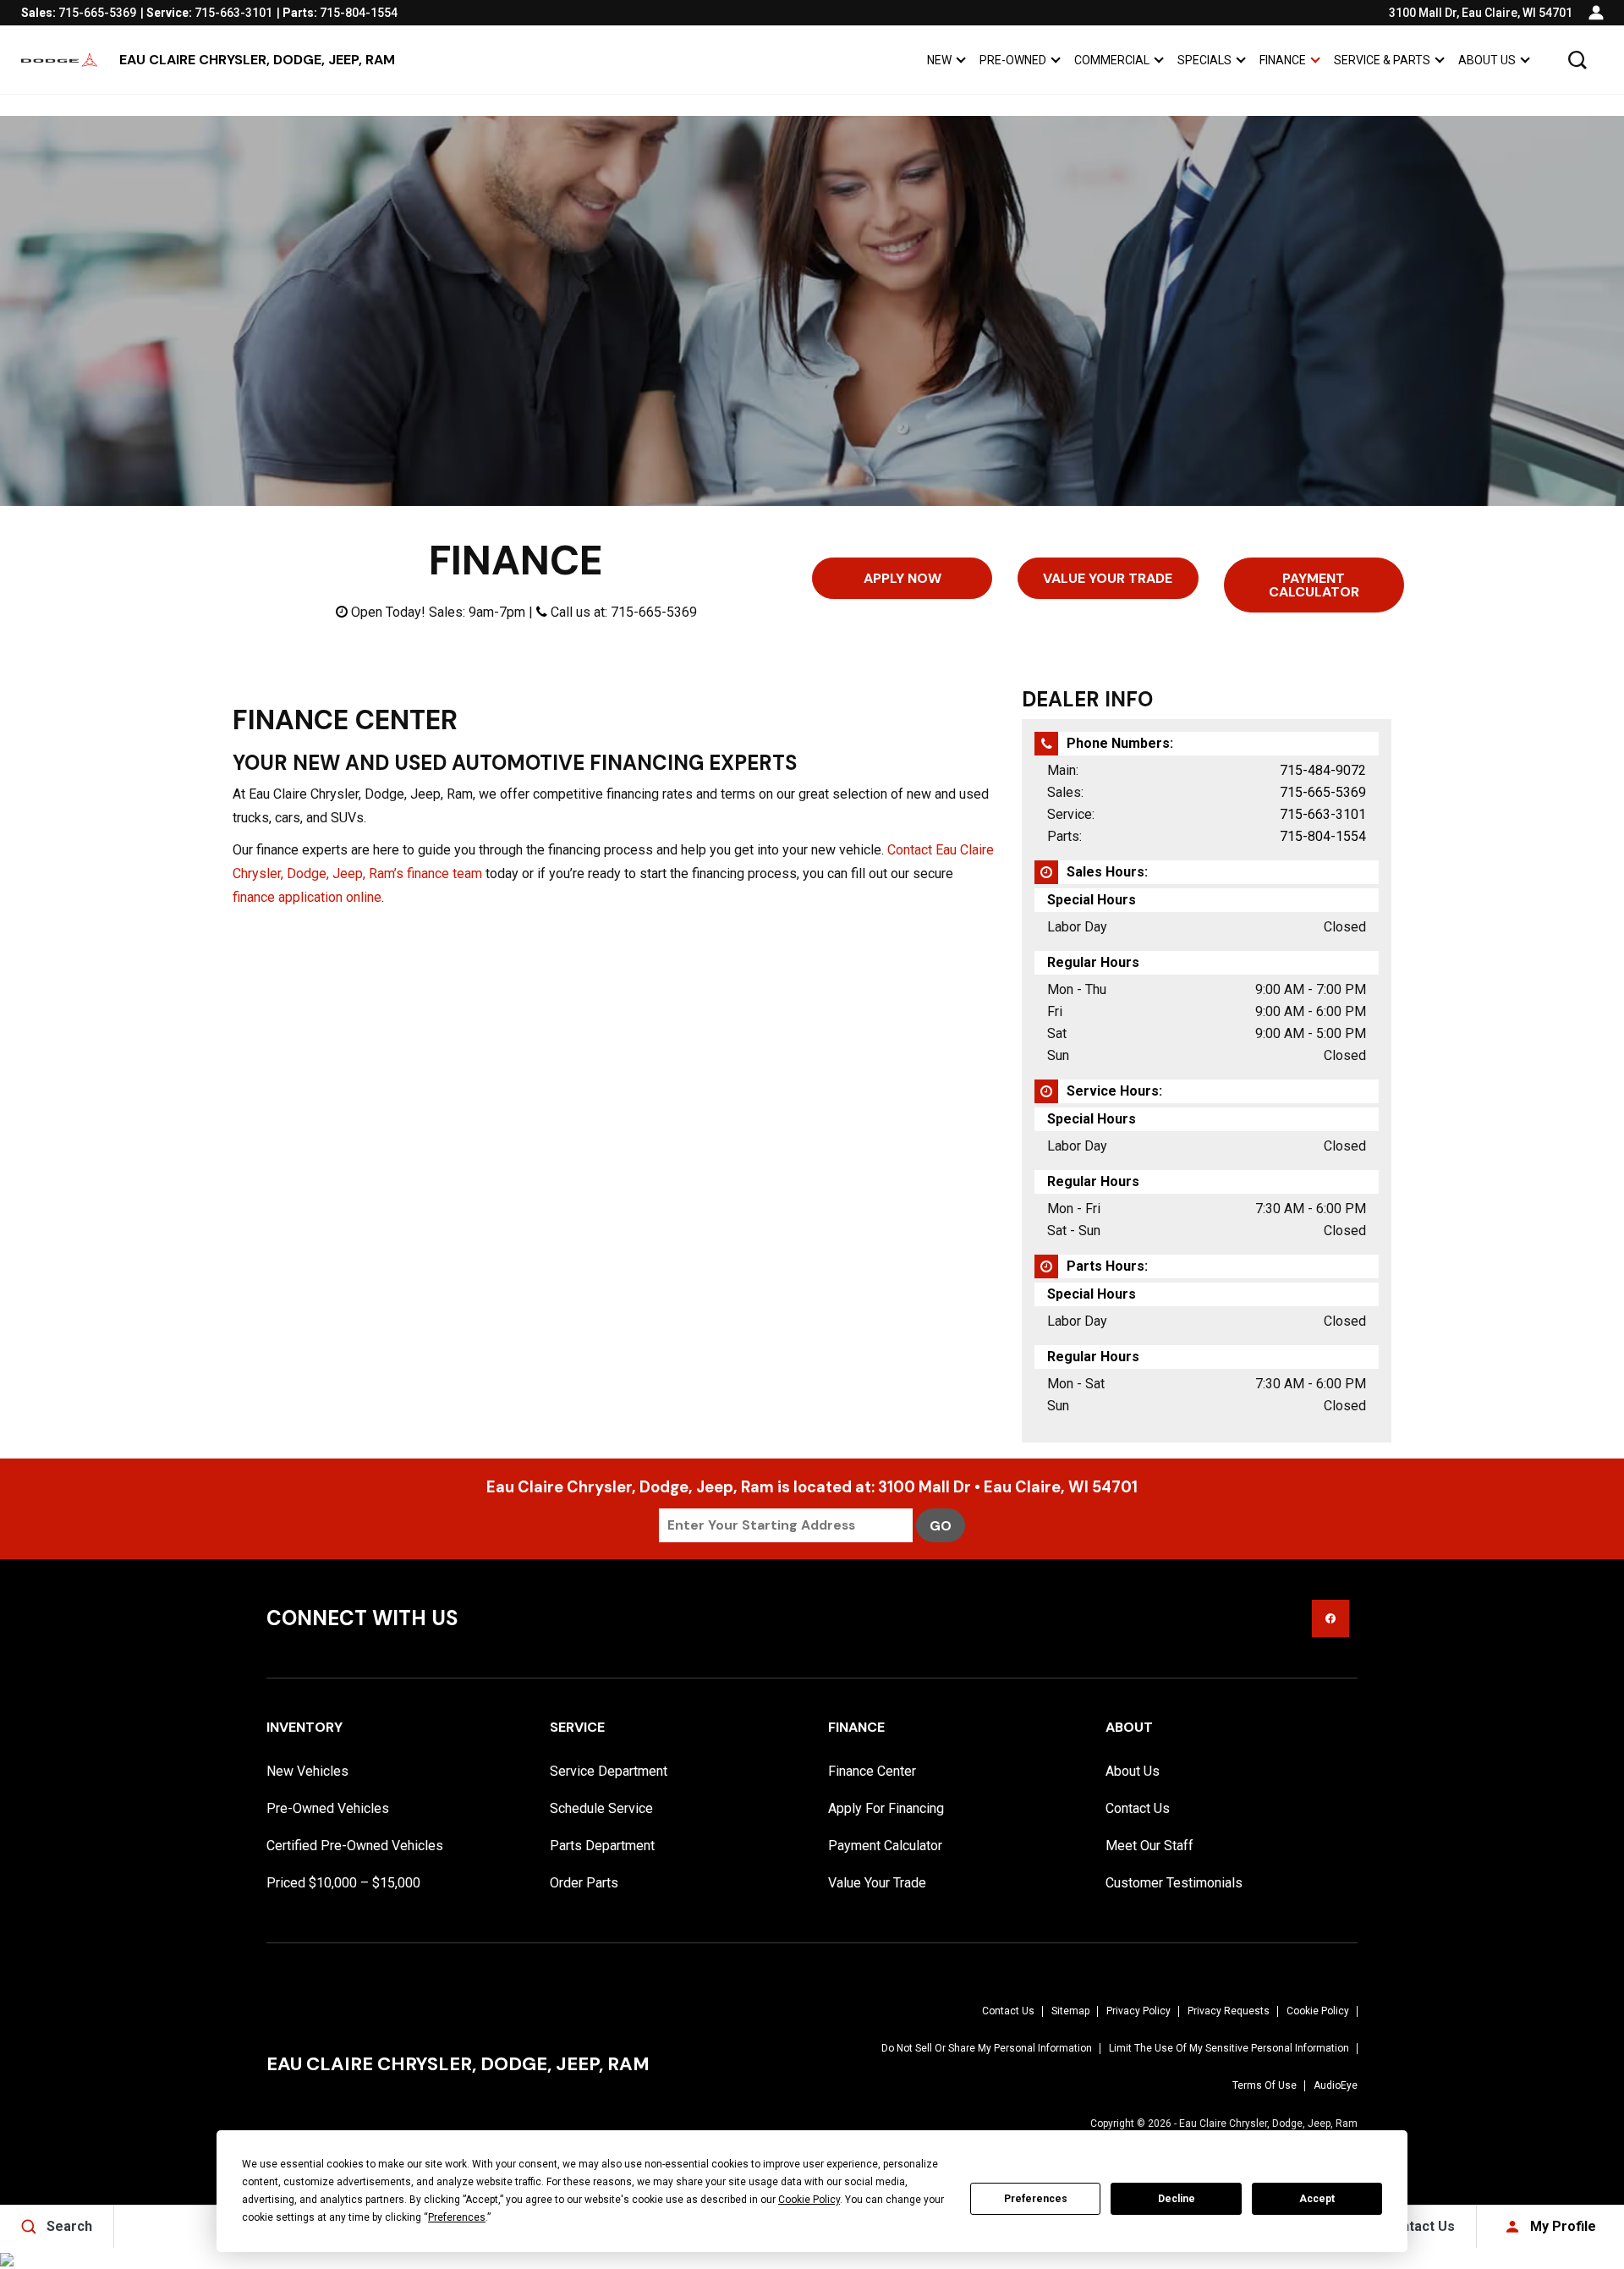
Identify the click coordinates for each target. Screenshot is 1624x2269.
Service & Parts (1382, 60)
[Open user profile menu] (1596, 13)
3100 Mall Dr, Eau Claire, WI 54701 (1481, 13)
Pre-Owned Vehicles (328, 1808)
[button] (1577, 60)
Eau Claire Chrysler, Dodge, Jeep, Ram (1268, 2123)
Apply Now (903, 578)
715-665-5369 (1323, 792)
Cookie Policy (1318, 2011)
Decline (1177, 2199)
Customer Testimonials (1174, 1883)
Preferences (1036, 2199)
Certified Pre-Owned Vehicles (355, 1846)
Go (941, 1526)
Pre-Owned (1013, 60)
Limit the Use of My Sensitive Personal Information (1229, 2048)
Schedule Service (601, 1808)
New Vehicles (307, 1771)
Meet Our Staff (1149, 1846)
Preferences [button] (457, 2217)
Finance (1283, 60)
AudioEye (1336, 2085)
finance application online (307, 897)
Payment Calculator (1314, 585)
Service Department (609, 1771)
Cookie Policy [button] (809, 2200)
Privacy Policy (1138, 2011)
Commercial (1112, 60)
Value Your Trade (1108, 578)
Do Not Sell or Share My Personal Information (987, 2048)
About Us (1487, 60)
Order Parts (584, 1883)
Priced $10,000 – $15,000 (343, 1883)
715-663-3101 (1323, 814)
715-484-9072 (1323, 770)
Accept (1317, 2199)
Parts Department (602, 1846)
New (939, 60)
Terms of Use (1265, 2085)
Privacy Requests (1229, 2011)
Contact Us (1138, 1808)
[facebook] (1330, 1618)
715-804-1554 (1323, 836)
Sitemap (1070, 2011)
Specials (1204, 60)
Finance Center (872, 1771)
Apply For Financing (886, 1808)
